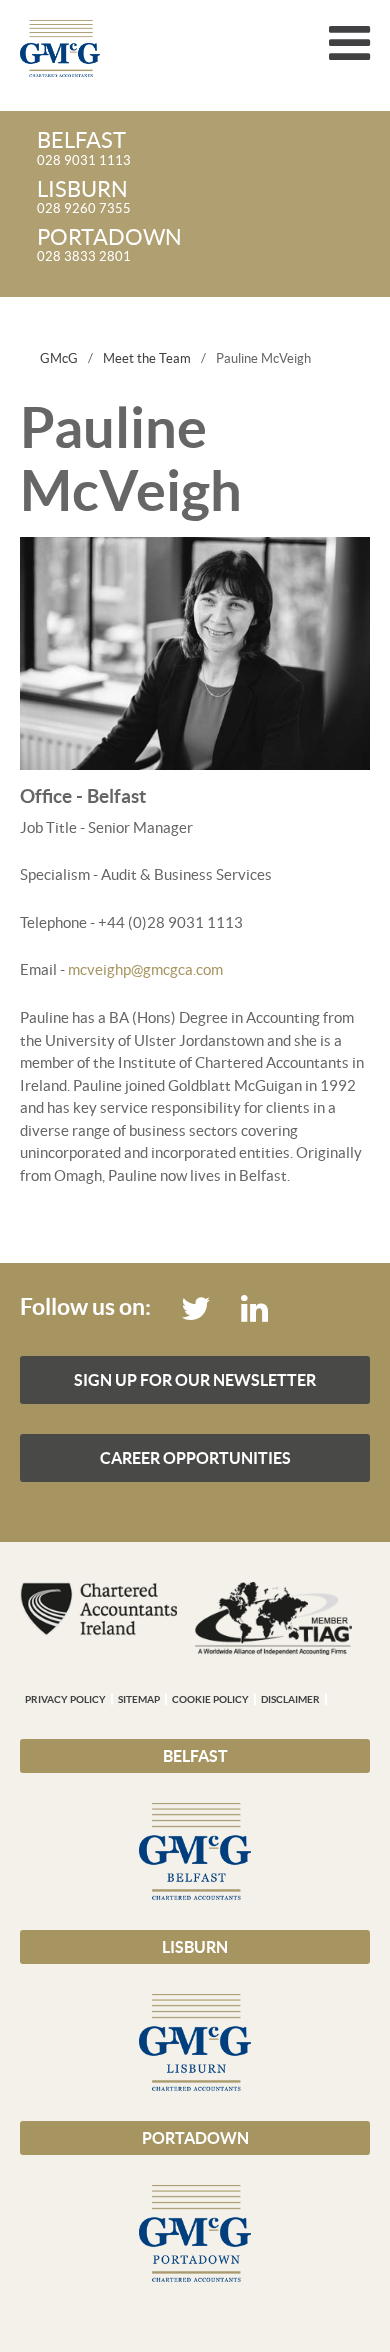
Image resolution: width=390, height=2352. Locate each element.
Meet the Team (147, 358)
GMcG (59, 358)
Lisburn (195, 1947)
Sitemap (139, 1699)
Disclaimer (290, 1699)
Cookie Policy (210, 1699)
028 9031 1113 (84, 149)
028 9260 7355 (84, 198)
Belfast (195, 1756)
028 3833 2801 (109, 246)
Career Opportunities (195, 1458)
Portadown (195, 2138)
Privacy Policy (65, 1699)
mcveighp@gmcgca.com (145, 969)
